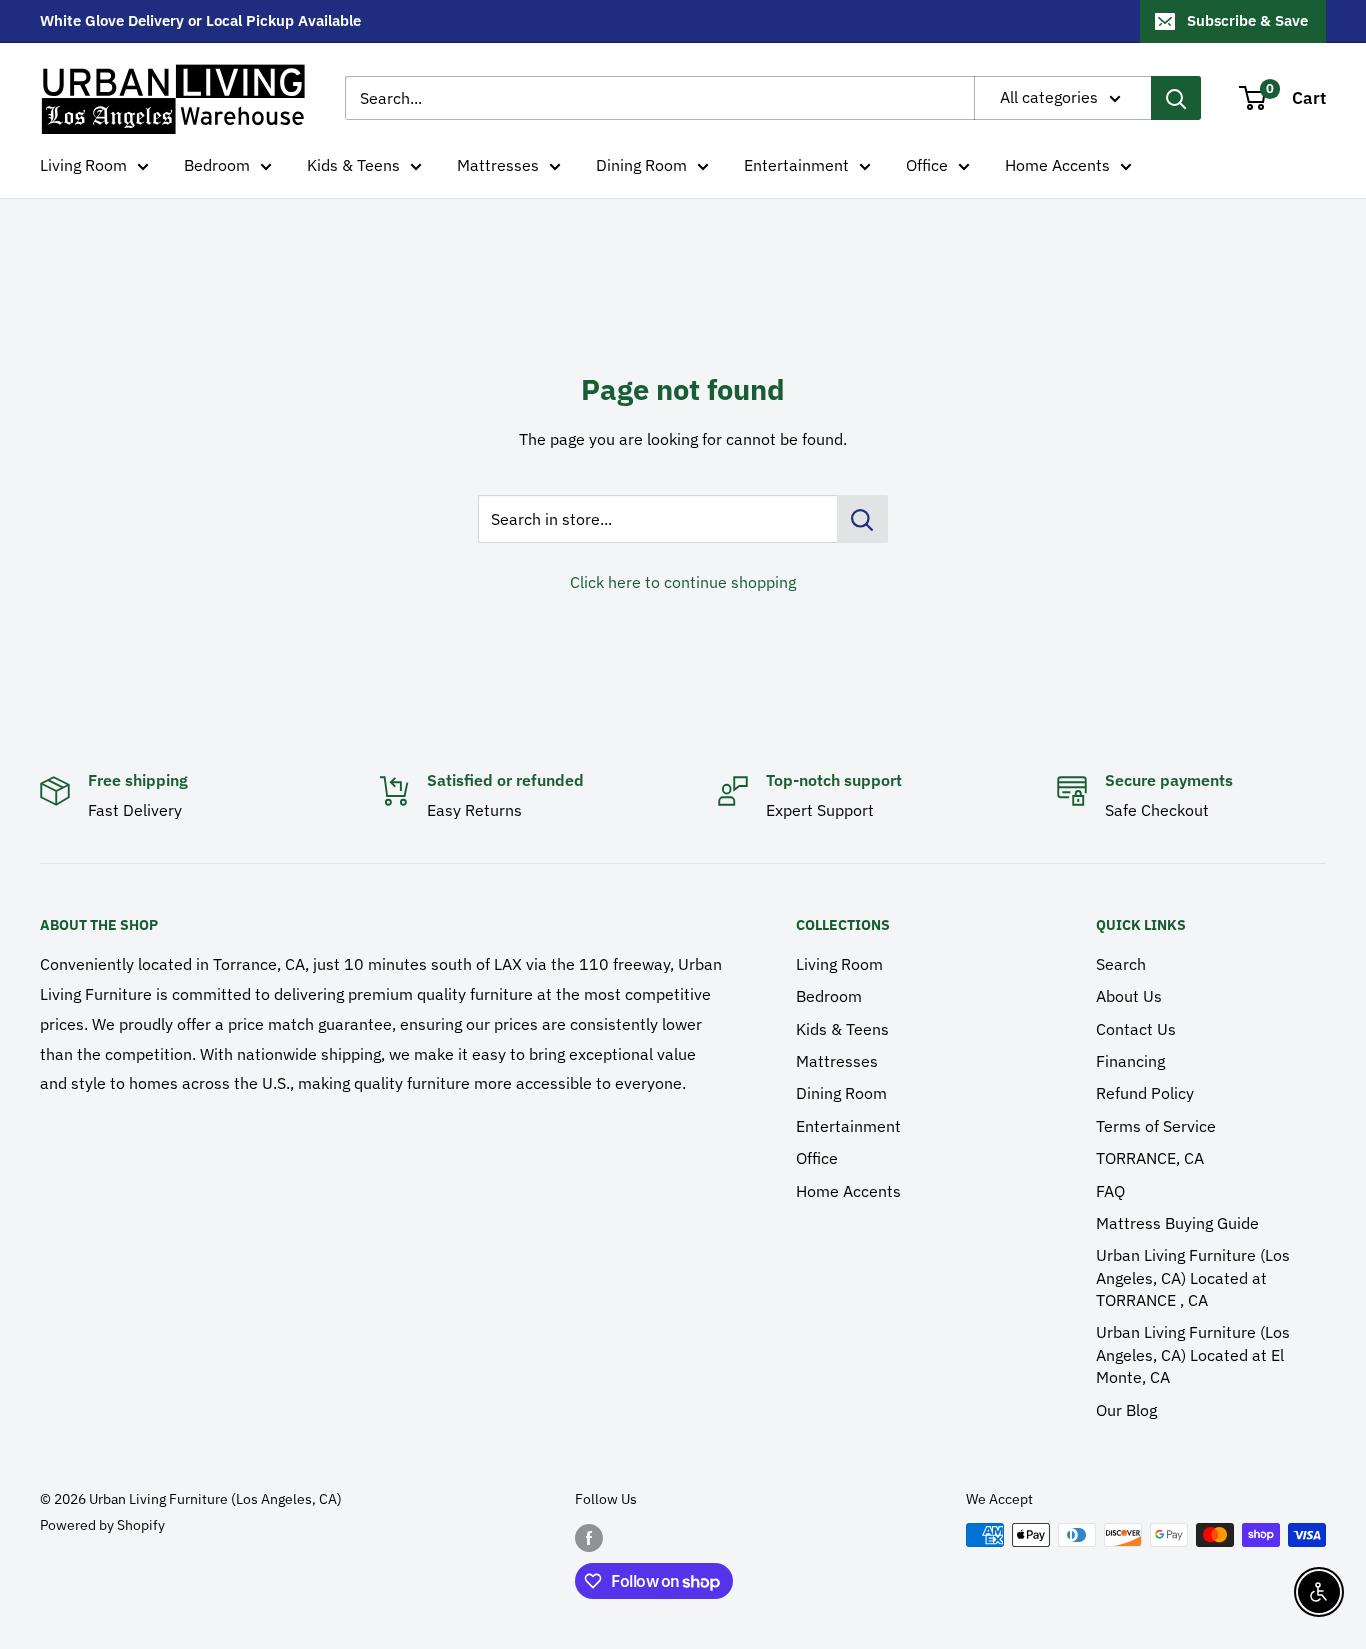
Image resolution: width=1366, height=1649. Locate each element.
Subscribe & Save (1247, 20)
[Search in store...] (862, 519)
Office (927, 165)
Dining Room (641, 165)
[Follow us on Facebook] (589, 1537)
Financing (1130, 1061)
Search (1121, 964)
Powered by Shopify (102, 1525)
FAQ (1110, 1191)
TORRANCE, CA (1150, 1158)
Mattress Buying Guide (1177, 1223)
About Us (1129, 996)
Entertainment (796, 165)
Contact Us (1136, 1029)
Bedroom (217, 165)
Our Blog (1126, 1410)
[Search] (1176, 98)
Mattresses (498, 165)
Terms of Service (1156, 1126)
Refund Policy (1145, 1093)
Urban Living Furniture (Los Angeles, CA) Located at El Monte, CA (1193, 1354)
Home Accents (1057, 165)
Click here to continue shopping (683, 582)
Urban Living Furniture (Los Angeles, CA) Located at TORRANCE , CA (1193, 1277)
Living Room (83, 165)
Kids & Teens (353, 165)
